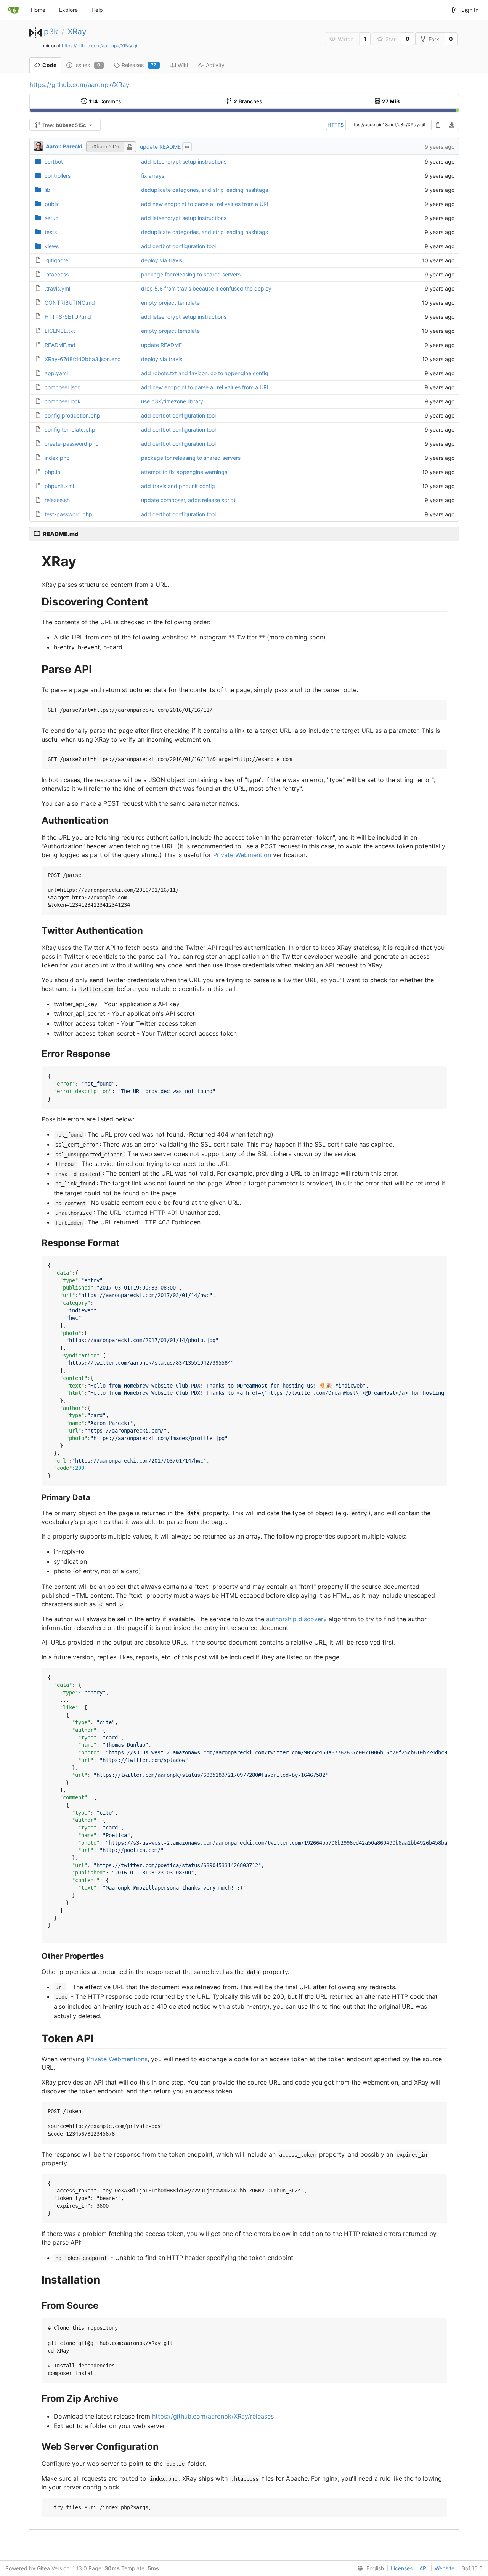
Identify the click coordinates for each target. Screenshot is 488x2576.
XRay (77, 31)
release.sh (57, 500)
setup (52, 218)
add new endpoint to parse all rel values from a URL (205, 204)
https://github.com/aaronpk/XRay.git (100, 46)
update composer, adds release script (188, 500)
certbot (54, 161)
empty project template (170, 303)
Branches (248, 101)
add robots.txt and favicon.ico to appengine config (205, 373)
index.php (57, 458)
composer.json (63, 387)
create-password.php (72, 444)
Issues (87, 65)
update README (160, 147)
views (52, 246)
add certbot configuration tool (178, 246)
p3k (51, 31)
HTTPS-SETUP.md (68, 317)
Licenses (402, 2568)
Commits (105, 101)
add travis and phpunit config (178, 486)
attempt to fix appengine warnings (184, 472)
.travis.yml (57, 288)
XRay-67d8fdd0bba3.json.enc (83, 359)
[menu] (369, 2568)
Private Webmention (242, 855)
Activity (215, 65)
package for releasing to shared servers (191, 274)
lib (47, 190)
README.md (60, 345)
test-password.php (68, 514)
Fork (434, 39)
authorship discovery (296, 1619)
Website (445, 2568)
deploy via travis (162, 260)
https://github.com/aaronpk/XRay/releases (213, 2416)
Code (49, 65)
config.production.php (72, 415)
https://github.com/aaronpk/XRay (79, 85)
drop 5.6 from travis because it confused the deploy (206, 288)
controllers (58, 176)
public (52, 204)
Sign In (470, 10)
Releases (139, 65)
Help (97, 10)
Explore (68, 10)
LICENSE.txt (60, 331)
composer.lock (63, 401)
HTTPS (335, 125)
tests (51, 232)
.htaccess (57, 274)
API (424, 2568)
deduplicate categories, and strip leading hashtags (205, 190)
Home (38, 10)
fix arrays (153, 176)
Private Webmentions (117, 2059)
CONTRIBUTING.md (70, 303)
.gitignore (56, 260)
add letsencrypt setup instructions (184, 161)
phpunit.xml (59, 486)
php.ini (53, 472)
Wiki (183, 65)
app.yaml (56, 373)
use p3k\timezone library (172, 401)
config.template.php (70, 430)
